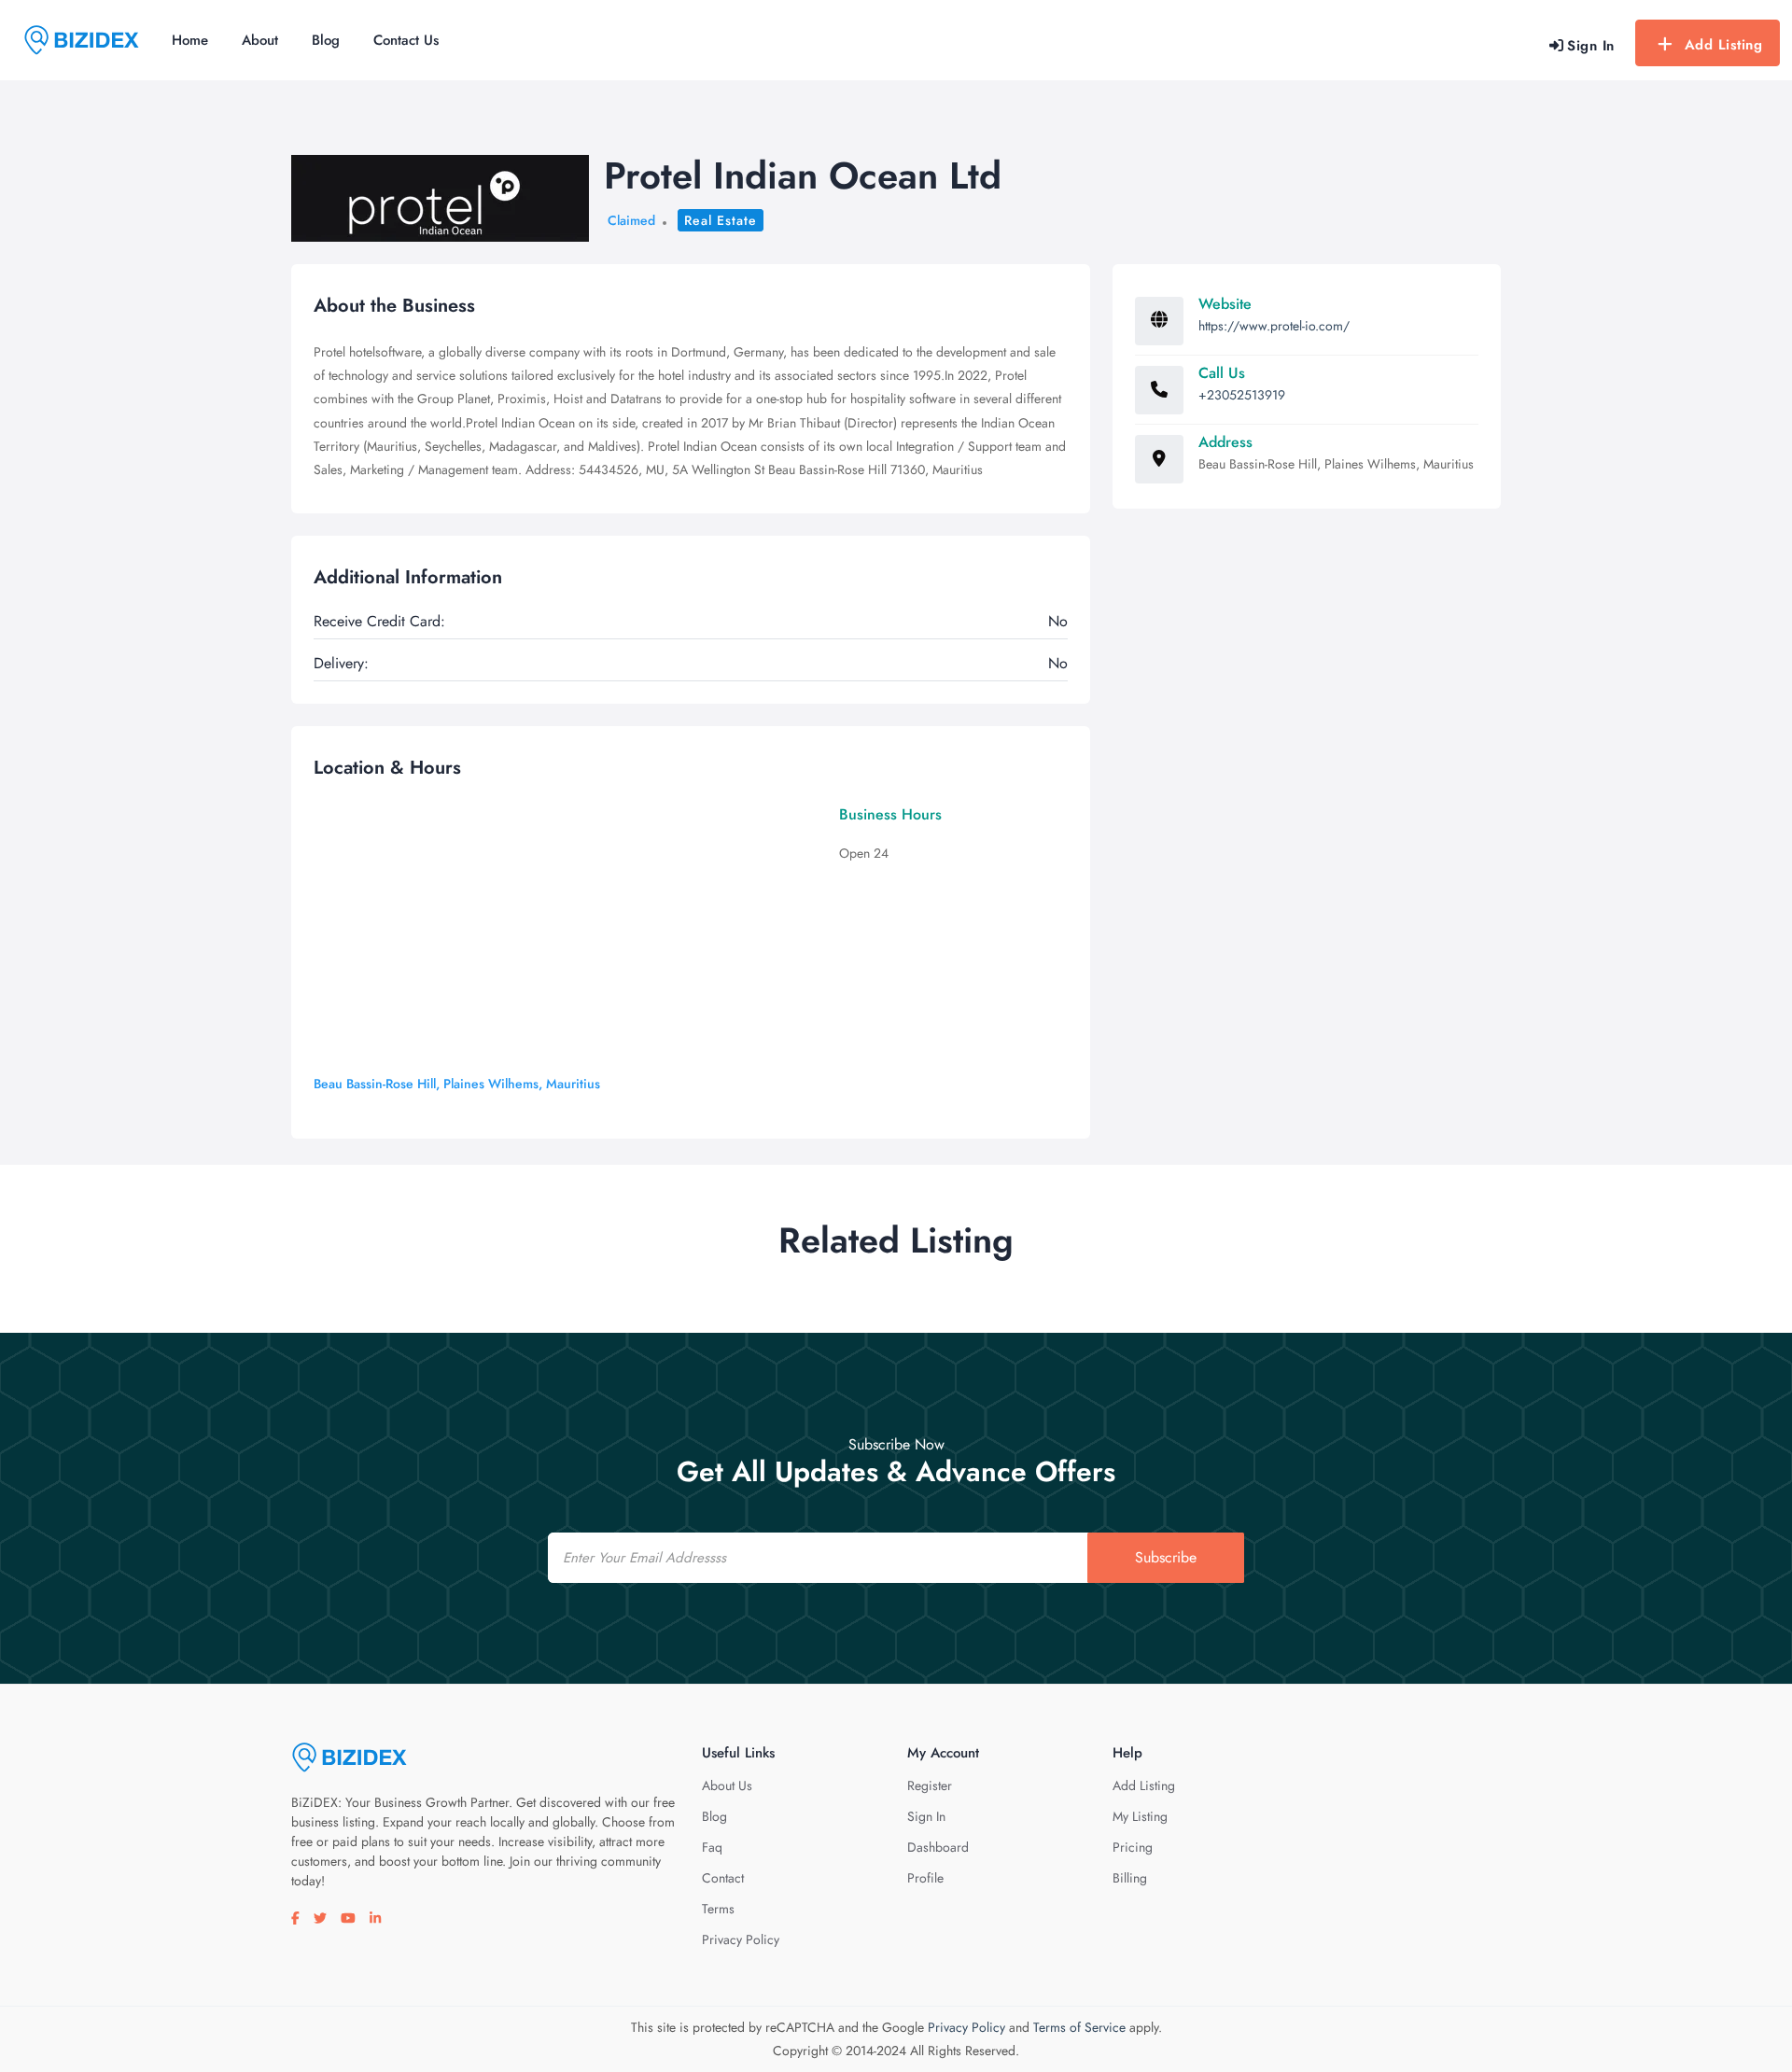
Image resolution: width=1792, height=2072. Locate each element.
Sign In (926, 1816)
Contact (723, 1878)
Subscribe (1166, 1557)
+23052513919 (1242, 395)
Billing (1130, 1878)
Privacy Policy (741, 1939)
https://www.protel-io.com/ (1274, 326)
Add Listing (1724, 45)
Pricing (1133, 1847)
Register (930, 1785)
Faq (712, 1847)
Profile (925, 1878)
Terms (718, 1909)
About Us (727, 1785)
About (260, 40)
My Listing (1140, 1816)
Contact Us (406, 40)
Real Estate (721, 220)
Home (190, 40)
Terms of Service (1079, 2027)
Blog (326, 40)
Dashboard (938, 1847)
